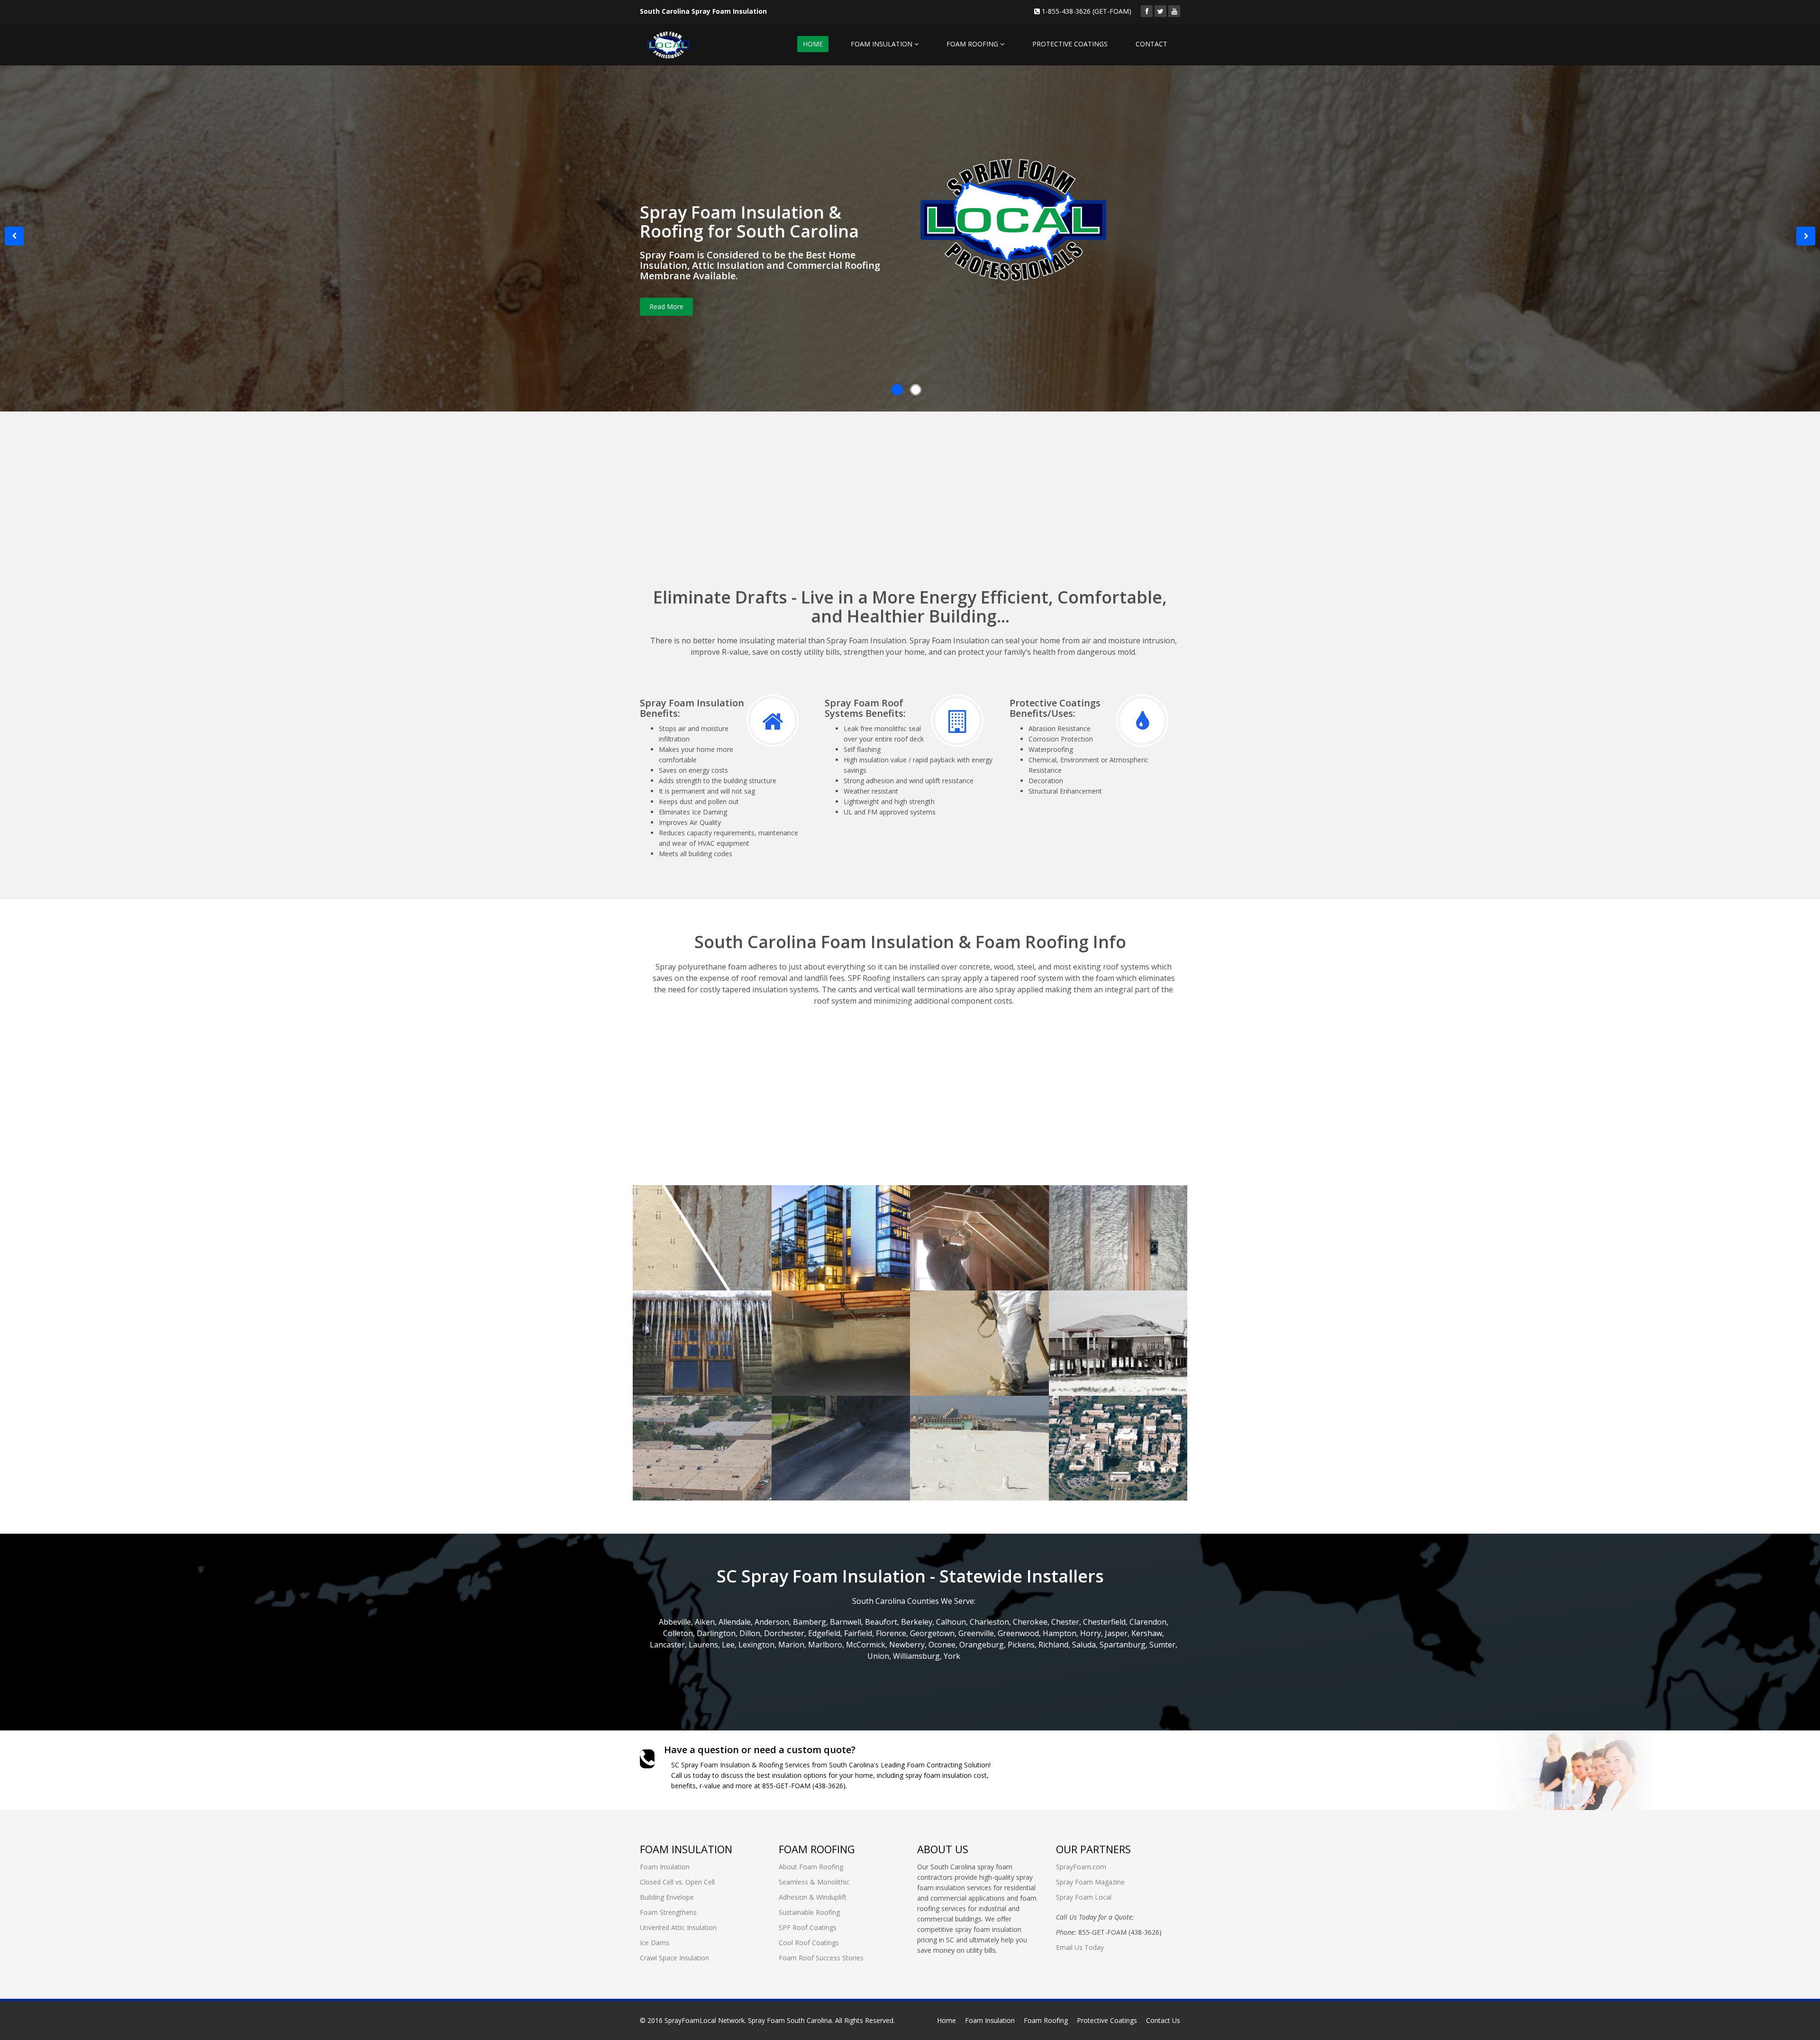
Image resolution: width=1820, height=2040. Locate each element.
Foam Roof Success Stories (821, 1958)
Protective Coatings (1107, 2020)
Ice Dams (655, 1943)
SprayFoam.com (1081, 1867)
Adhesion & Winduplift (813, 1897)
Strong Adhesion (1107, 1315)
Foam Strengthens (1112, 1210)
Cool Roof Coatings (809, 1943)
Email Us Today (1080, 1947)
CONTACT (1151, 44)
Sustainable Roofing (809, 1912)
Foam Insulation (665, 1867)
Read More (666, 306)
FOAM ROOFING (973, 44)
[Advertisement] (910, 511)
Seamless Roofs (965, 1315)
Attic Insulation (964, 1210)
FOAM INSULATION (883, 44)
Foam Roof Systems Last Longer (698, 1427)
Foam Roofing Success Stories (1103, 1427)
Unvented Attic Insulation (678, 1927)
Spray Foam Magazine (1090, 1882)
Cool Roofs (952, 1420)
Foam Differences (692, 1210)
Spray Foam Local (1084, 1897)
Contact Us (1163, 2020)
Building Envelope (833, 1210)
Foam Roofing (1046, 2020)
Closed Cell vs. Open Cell (677, 1882)
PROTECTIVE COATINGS (1070, 44)
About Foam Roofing (811, 1867)
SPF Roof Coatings (833, 1420)
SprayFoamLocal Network (705, 2020)
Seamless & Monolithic (814, 1882)
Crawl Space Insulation (817, 1321)
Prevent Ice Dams (692, 1315)
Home (946, 2020)
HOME (813, 44)
